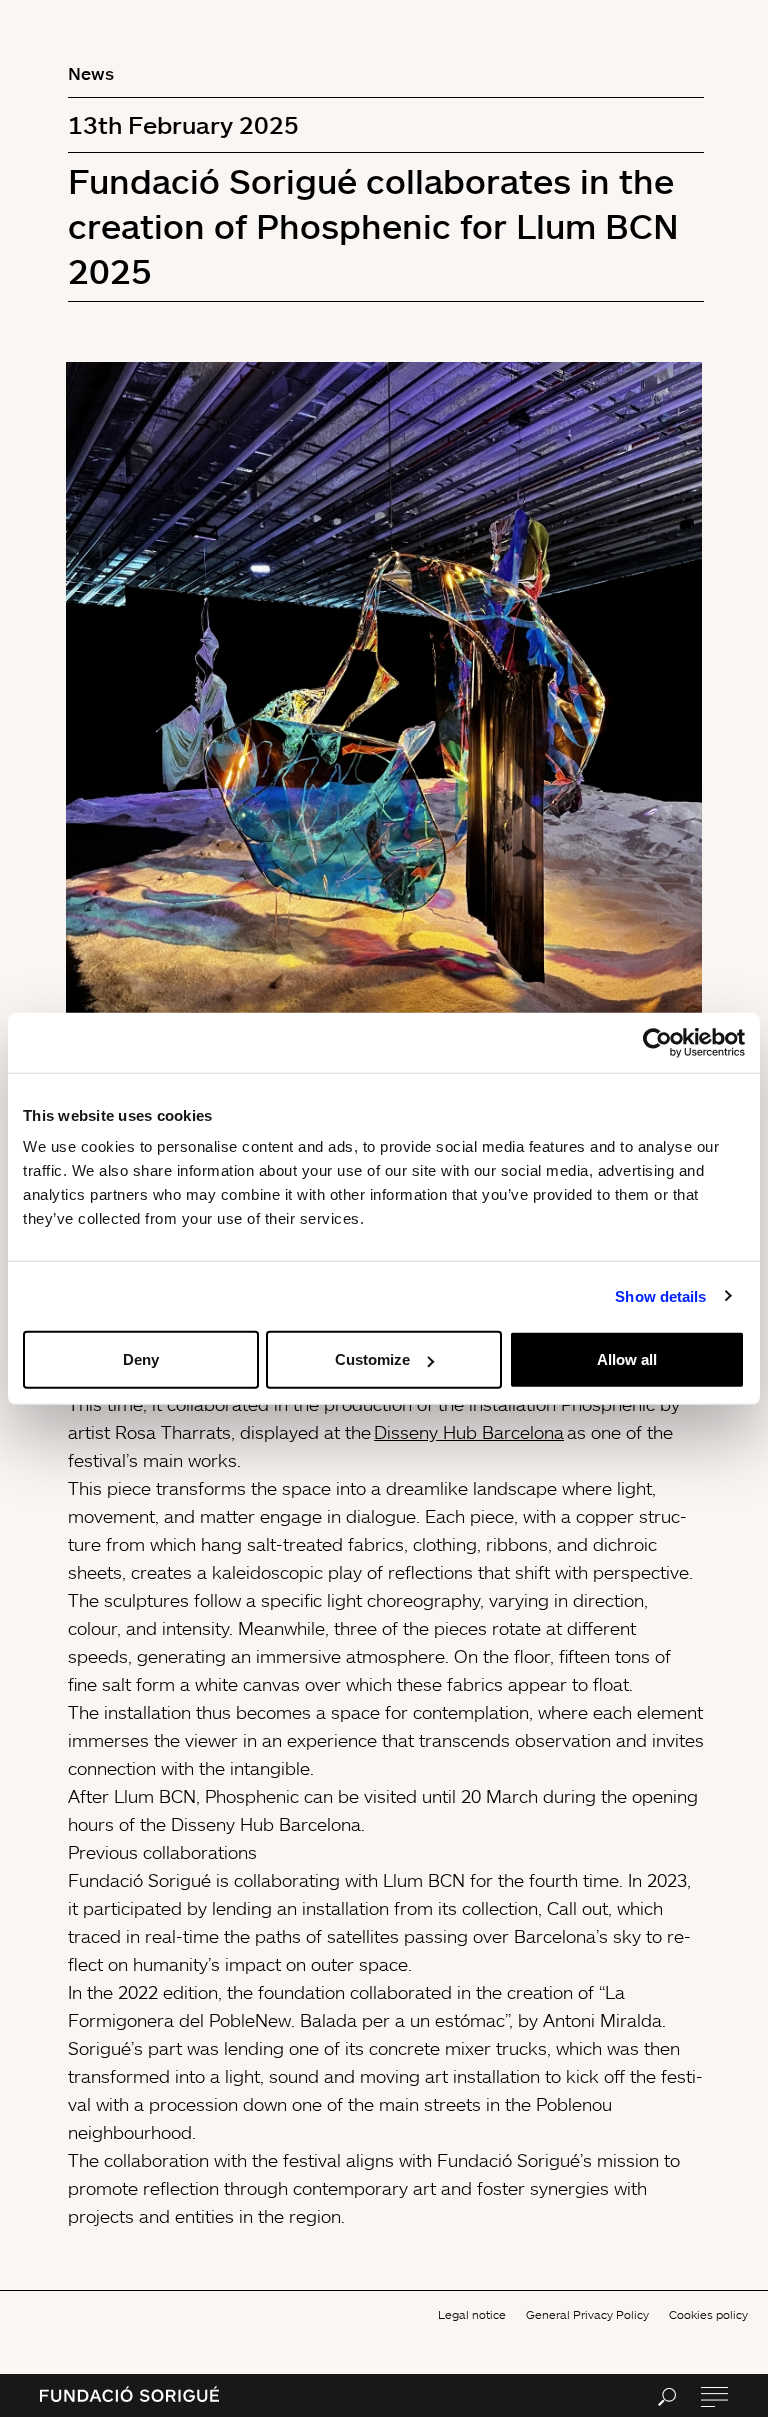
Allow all (627, 1359)
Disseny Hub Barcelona (469, 1432)
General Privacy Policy (587, 2314)
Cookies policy (708, 2314)
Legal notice (472, 2314)
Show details (660, 1295)
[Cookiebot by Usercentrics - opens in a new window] (657, 1042)
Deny (141, 1359)
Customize (372, 1359)
